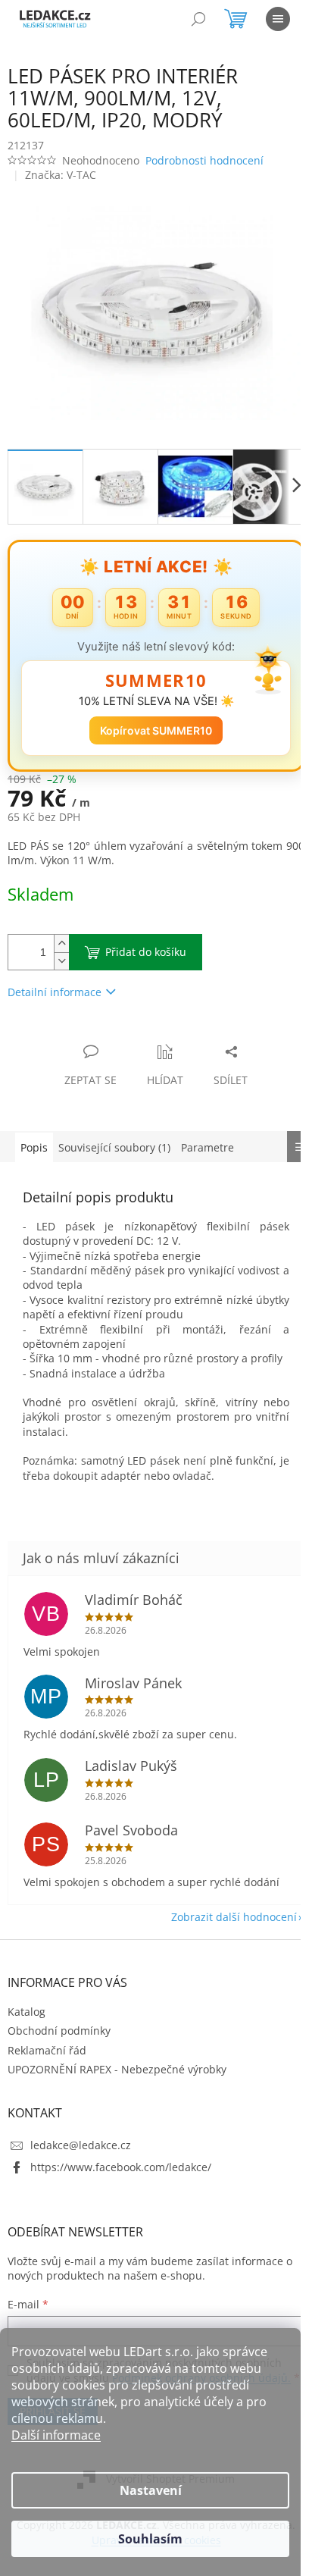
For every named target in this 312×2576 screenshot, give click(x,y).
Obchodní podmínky (59, 2052)
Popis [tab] (34, 1138)
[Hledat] (198, 19)
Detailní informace (55, 984)
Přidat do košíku (146, 943)
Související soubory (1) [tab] (114, 1138)
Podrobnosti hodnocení (204, 160)
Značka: (61, 175)
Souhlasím (150, 2539)
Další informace (56, 2435)
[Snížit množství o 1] (61, 953)
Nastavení (151, 2490)
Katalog (27, 2032)
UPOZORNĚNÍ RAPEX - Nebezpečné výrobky (117, 2090)
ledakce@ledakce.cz (81, 2166)
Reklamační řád (47, 2071)
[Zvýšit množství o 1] (61, 935)
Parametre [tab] (207, 1138)
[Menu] (278, 19)
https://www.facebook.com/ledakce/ (121, 2188)
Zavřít (89, 1027)
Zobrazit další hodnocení (223, 1937)
